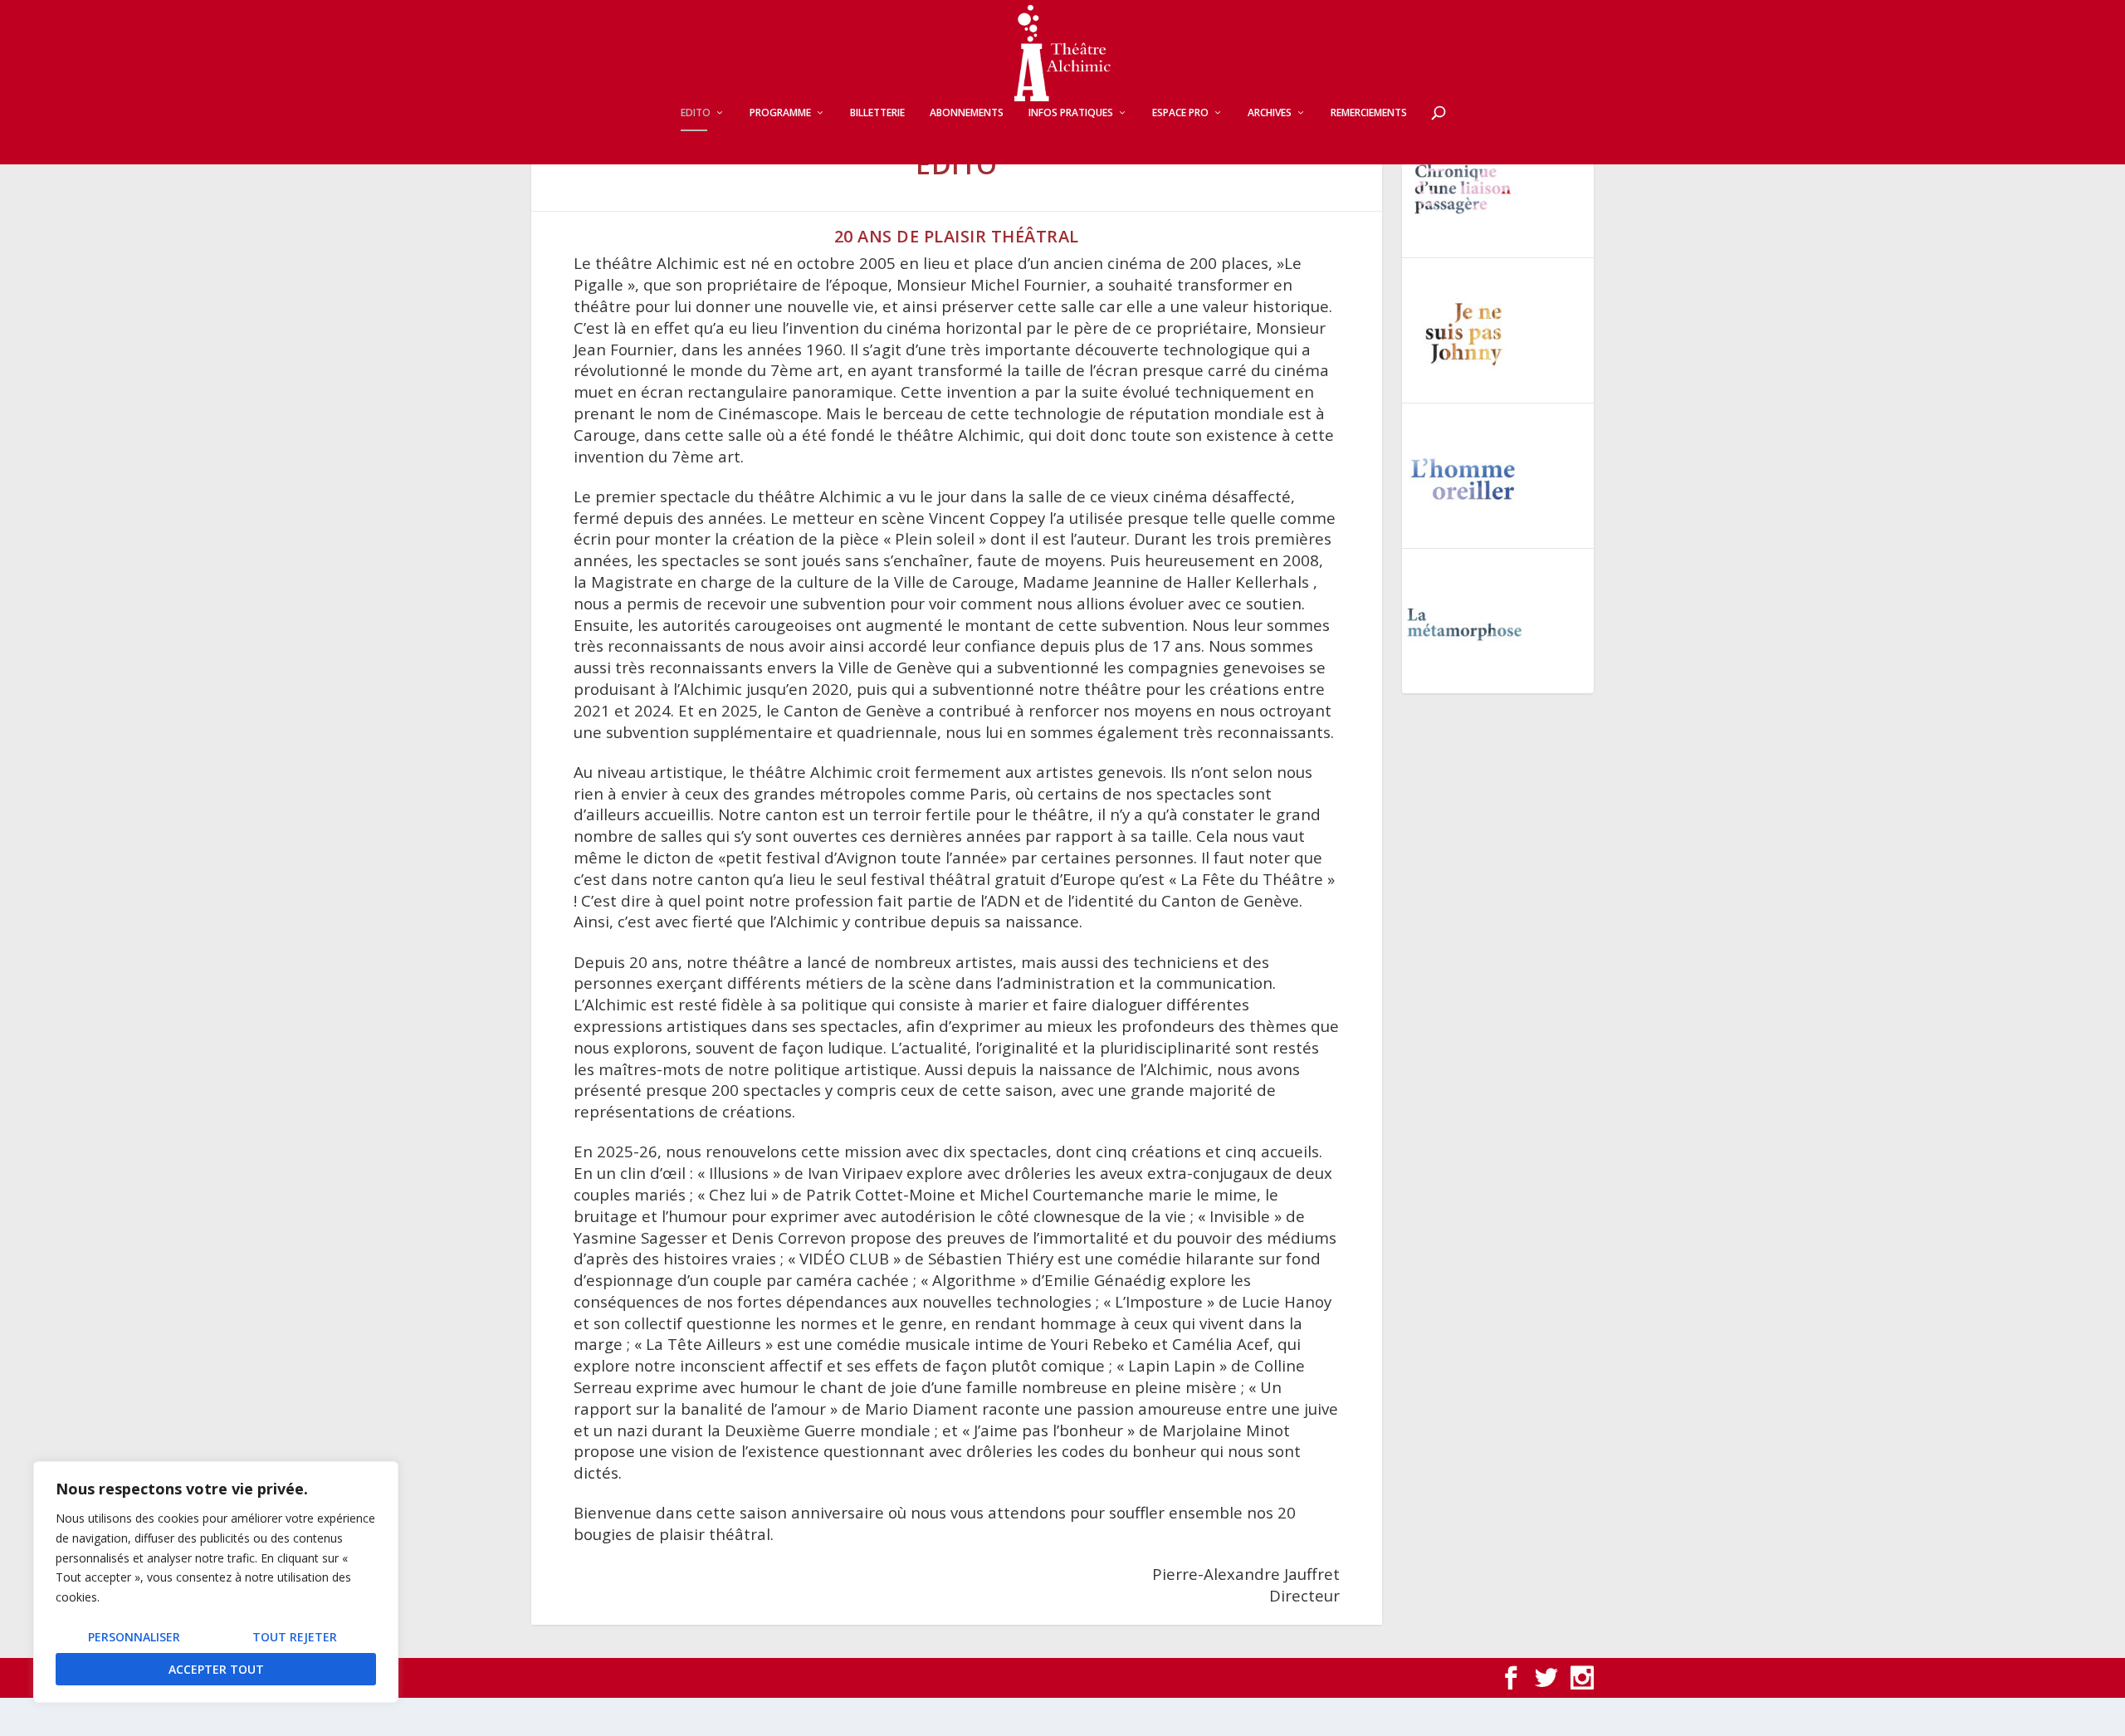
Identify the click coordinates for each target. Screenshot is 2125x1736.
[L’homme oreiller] (1464, 479)
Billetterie (877, 113)
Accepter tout (216, 1669)
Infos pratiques (1071, 113)
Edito (696, 113)
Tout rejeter (295, 1637)
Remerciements (1369, 113)
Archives (1270, 113)
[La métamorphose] (1464, 624)
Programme (780, 113)
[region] (216, 1582)
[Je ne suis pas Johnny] (1464, 334)
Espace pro (1180, 113)
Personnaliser (134, 1637)
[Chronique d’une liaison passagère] (1464, 188)
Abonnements (967, 113)
